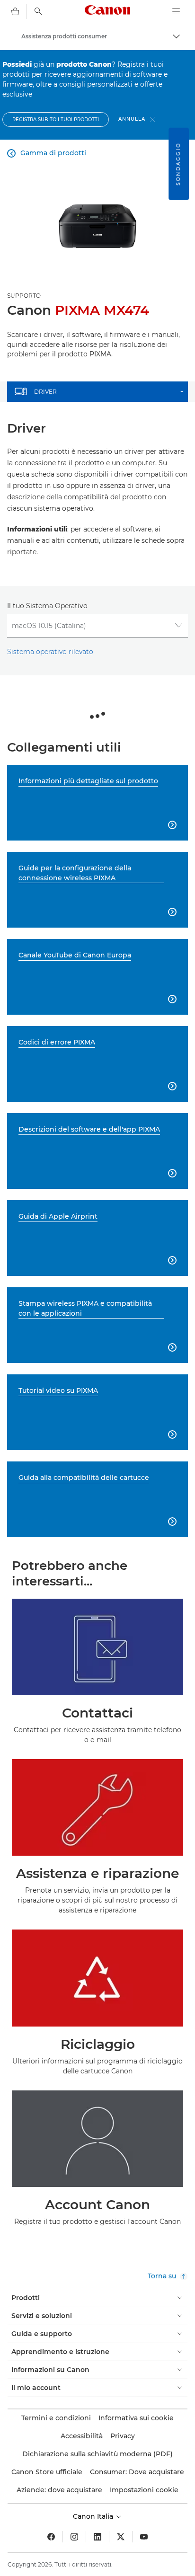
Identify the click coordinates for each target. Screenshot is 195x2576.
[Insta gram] (74, 2537)
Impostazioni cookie (144, 2490)
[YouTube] (144, 2537)
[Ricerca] (38, 11)
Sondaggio (178, 164)
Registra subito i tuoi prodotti (56, 120)
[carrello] (15, 11)
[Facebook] (51, 2537)
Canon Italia (94, 2516)
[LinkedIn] (97, 2537)
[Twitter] (121, 2537)
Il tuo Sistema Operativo (47, 606)
